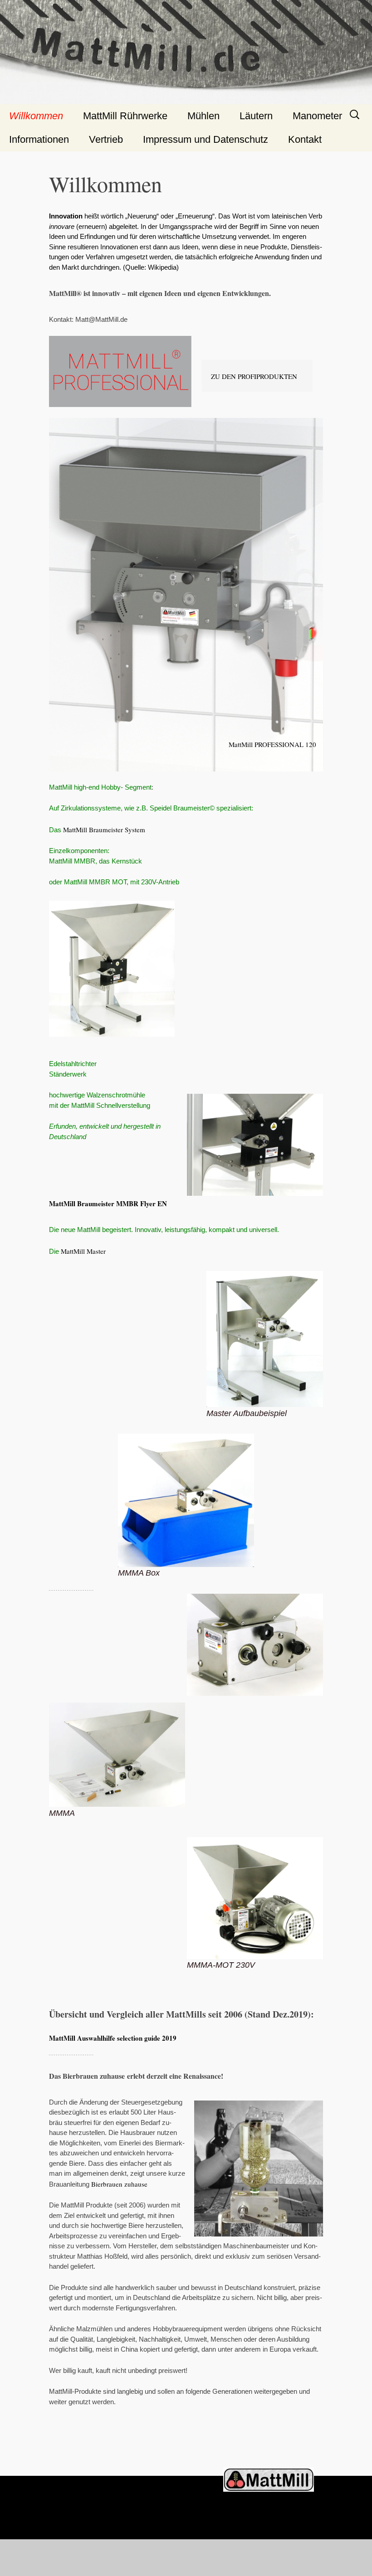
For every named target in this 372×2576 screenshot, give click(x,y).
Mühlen (203, 116)
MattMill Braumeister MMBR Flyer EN (108, 1203)
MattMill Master (83, 1251)
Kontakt (305, 139)
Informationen (39, 139)
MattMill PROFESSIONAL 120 (272, 744)
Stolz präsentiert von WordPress (73, 2558)
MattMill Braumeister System (104, 830)
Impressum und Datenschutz (206, 139)
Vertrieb (106, 139)
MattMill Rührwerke (125, 116)
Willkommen (36, 116)
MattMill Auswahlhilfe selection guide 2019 (113, 2038)
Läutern (256, 116)
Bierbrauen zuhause (119, 2184)
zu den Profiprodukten (254, 376)
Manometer (317, 116)
